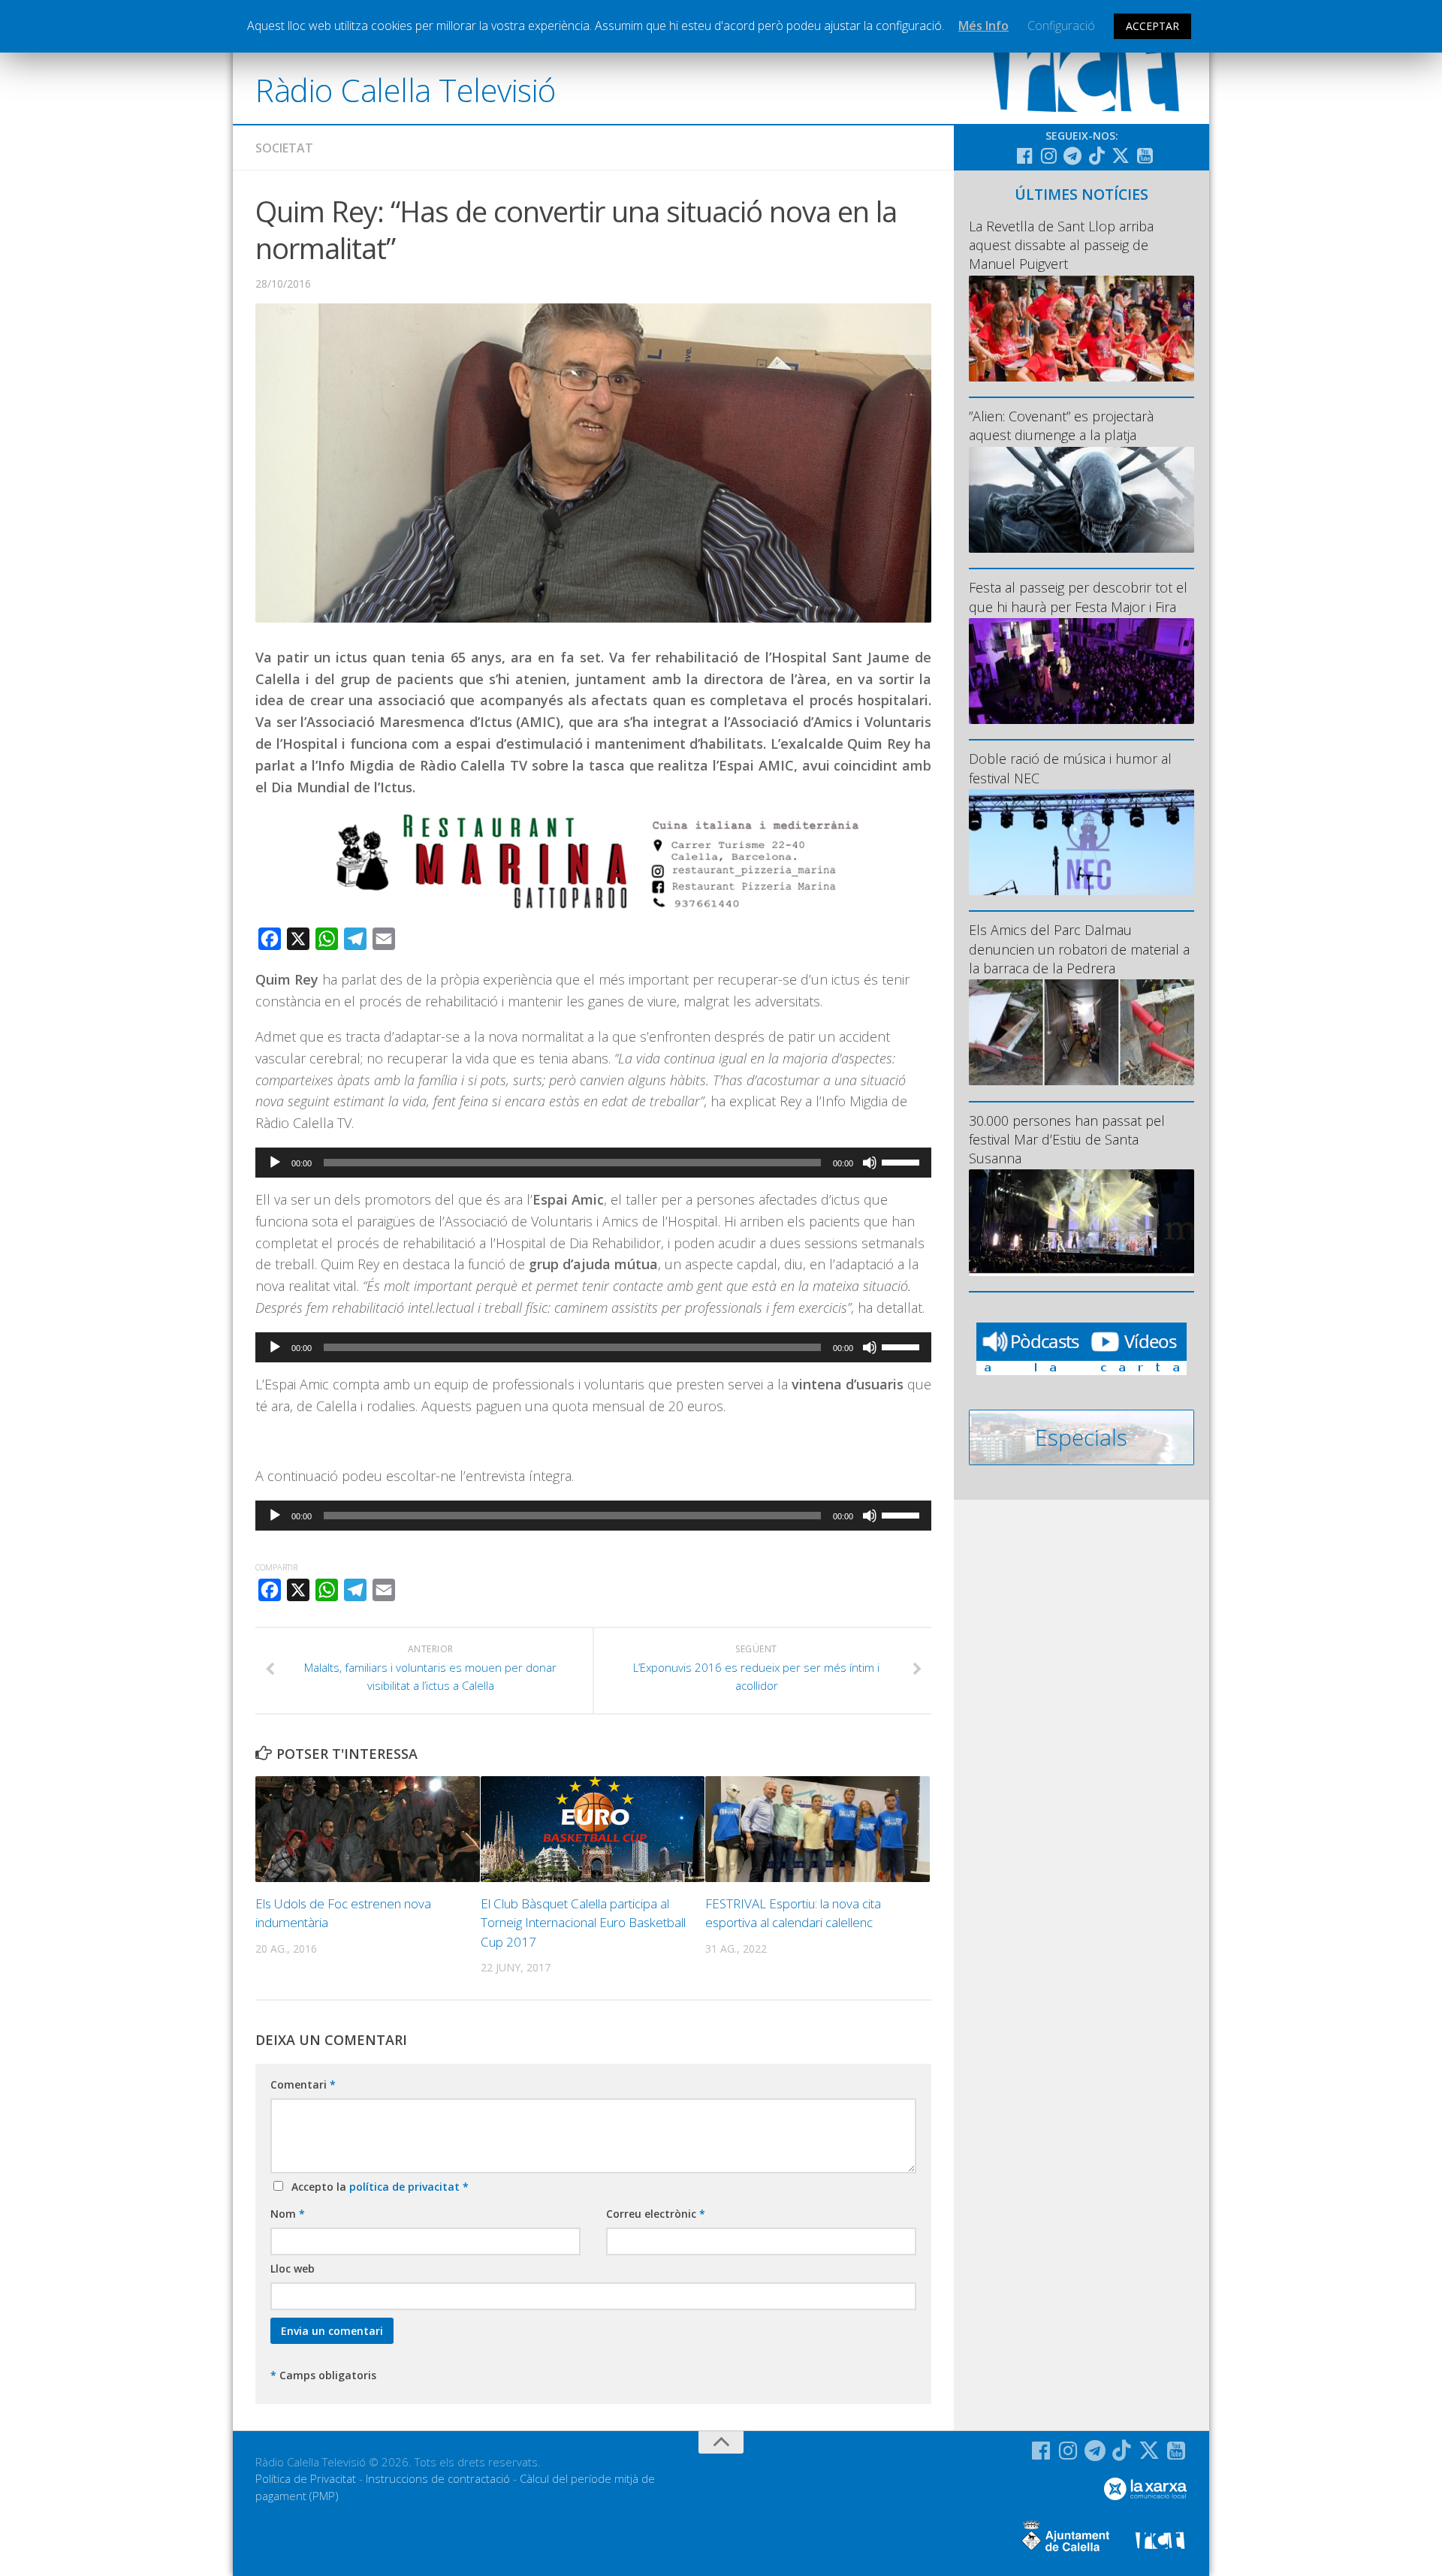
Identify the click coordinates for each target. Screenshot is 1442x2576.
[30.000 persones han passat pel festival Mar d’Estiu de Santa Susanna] (1081, 1222)
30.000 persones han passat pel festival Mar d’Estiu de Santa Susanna (1067, 1139)
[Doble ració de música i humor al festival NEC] (1081, 842)
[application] (593, 1163)
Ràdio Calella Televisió (406, 90)
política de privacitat (406, 2187)
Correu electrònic (656, 2214)
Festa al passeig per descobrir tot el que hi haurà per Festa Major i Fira (1078, 597)
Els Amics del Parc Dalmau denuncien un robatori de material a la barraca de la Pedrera (1079, 949)
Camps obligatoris (323, 2375)
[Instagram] (1048, 155)
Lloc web (293, 2268)
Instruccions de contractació (438, 2478)
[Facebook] (1024, 155)
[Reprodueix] (275, 1163)
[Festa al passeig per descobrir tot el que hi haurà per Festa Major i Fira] (1081, 671)
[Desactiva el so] (870, 1163)
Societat (284, 148)
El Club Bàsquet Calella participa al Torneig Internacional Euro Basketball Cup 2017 (583, 1923)
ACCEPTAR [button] (1152, 26)
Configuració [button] (1061, 26)
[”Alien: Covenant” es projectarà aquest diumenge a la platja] (1081, 500)
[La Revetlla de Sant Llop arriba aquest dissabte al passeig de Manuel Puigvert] (1081, 329)
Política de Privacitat (306, 2478)
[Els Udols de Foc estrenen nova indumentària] (368, 1829)
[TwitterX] (1121, 155)
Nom (288, 2214)
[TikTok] (1097, 155)
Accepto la (377, 2187)
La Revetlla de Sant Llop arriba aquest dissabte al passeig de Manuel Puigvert (1061, 245)
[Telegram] (1072, 155)
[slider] (903, 1161)
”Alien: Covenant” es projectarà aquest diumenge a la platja (1061, 425)
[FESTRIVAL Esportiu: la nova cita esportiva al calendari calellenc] (818, 1829)
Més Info (983, 26)
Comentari (303, 2084)
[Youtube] (1145, 155)
